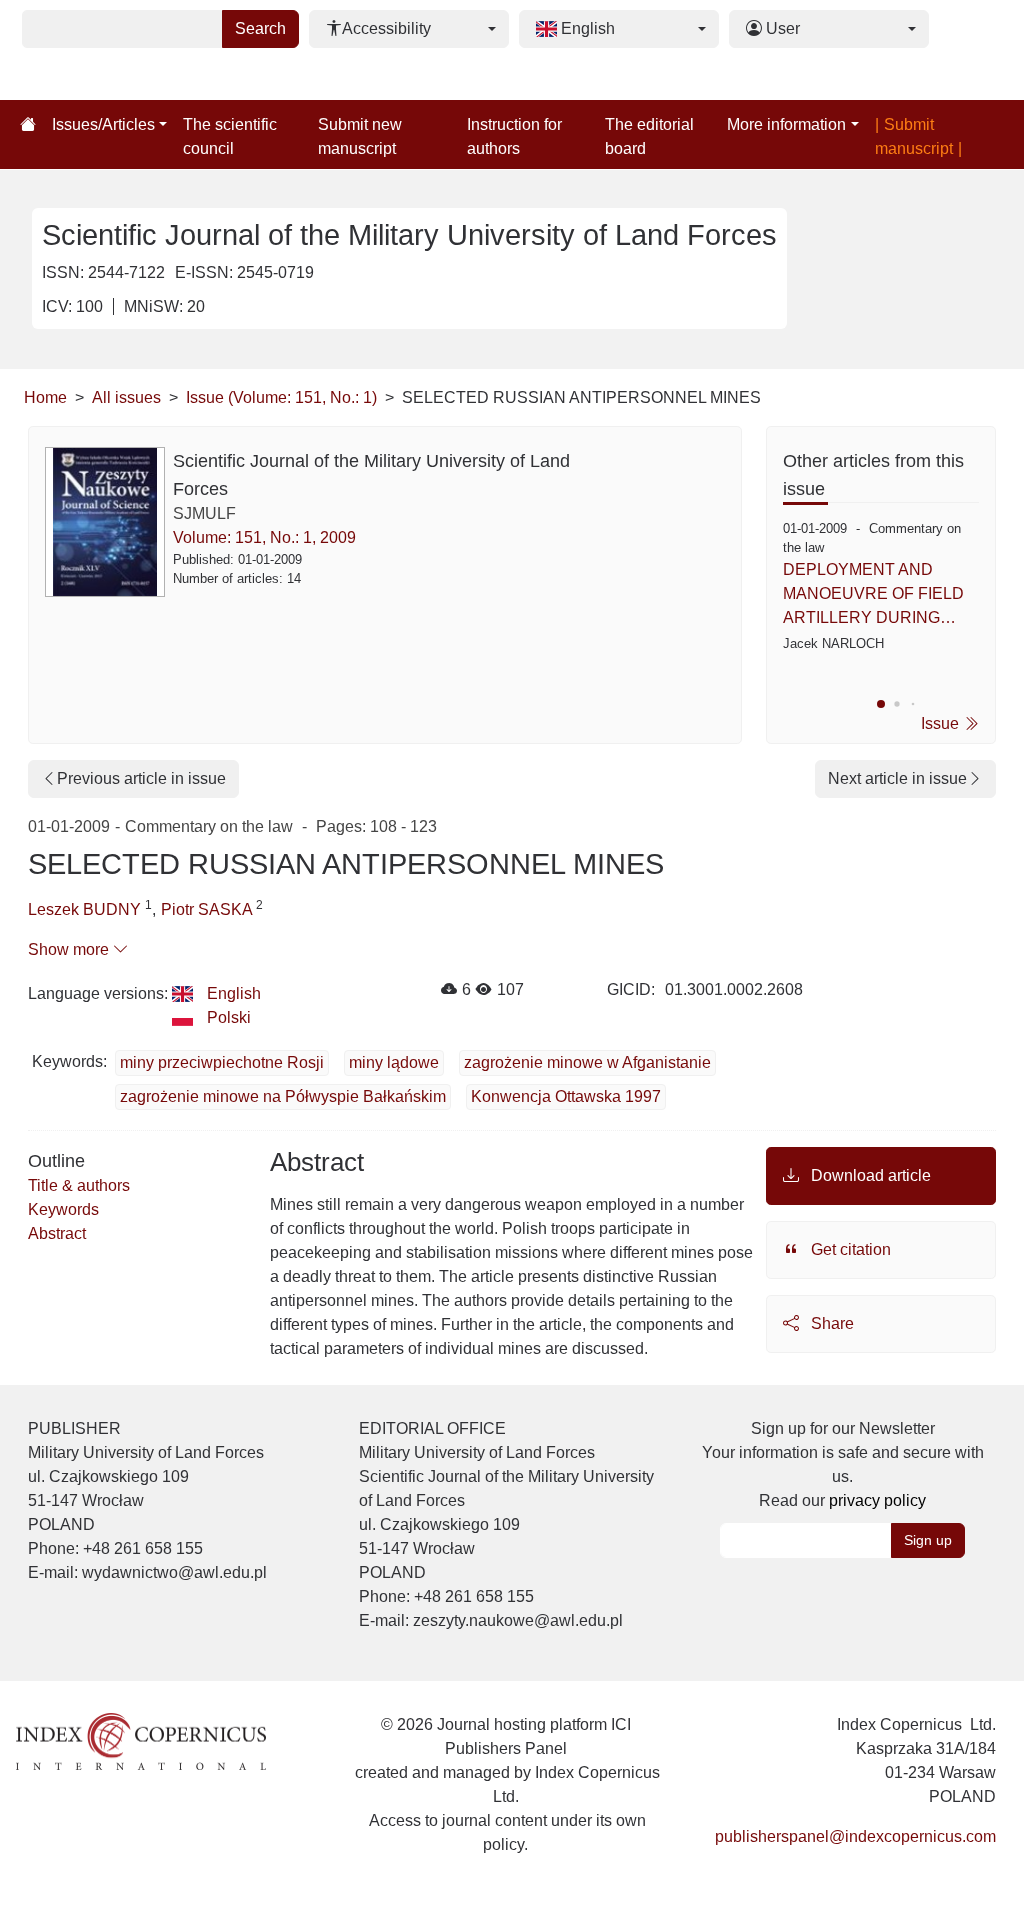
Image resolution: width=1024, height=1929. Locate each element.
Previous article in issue (141, 778)
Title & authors (79, 1185)
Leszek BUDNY (86, 909)
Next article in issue (897, 778)
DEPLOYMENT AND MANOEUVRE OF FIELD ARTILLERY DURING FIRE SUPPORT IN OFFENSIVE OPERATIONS (873, 595)
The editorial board (649, 136)
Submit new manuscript (360, 136)
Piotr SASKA (208, 909)
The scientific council (230, 136)
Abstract (57, 1233)
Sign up (928, 1540)
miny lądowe (394, 1062)
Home (45, 397)
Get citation (849, 1249)
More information (786, 124)
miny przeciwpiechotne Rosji (222, 1062)
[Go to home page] (28, 125)
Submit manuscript (914, 136)
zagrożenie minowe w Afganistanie (587, 1062)
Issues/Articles (103, 124)
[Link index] (141, 1739)
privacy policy (877, 1500)
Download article (869, 1175)
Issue (942, 723)
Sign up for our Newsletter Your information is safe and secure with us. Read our (843, 1464)
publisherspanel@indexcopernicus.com (855, 1836)
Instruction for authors (514, 136)
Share (830, 1323)
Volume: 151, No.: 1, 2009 (264, 537)
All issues (126, 397)
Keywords (63, 1209)
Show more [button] (70, 949)
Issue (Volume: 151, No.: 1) (281, 397)
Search (260, 28)
